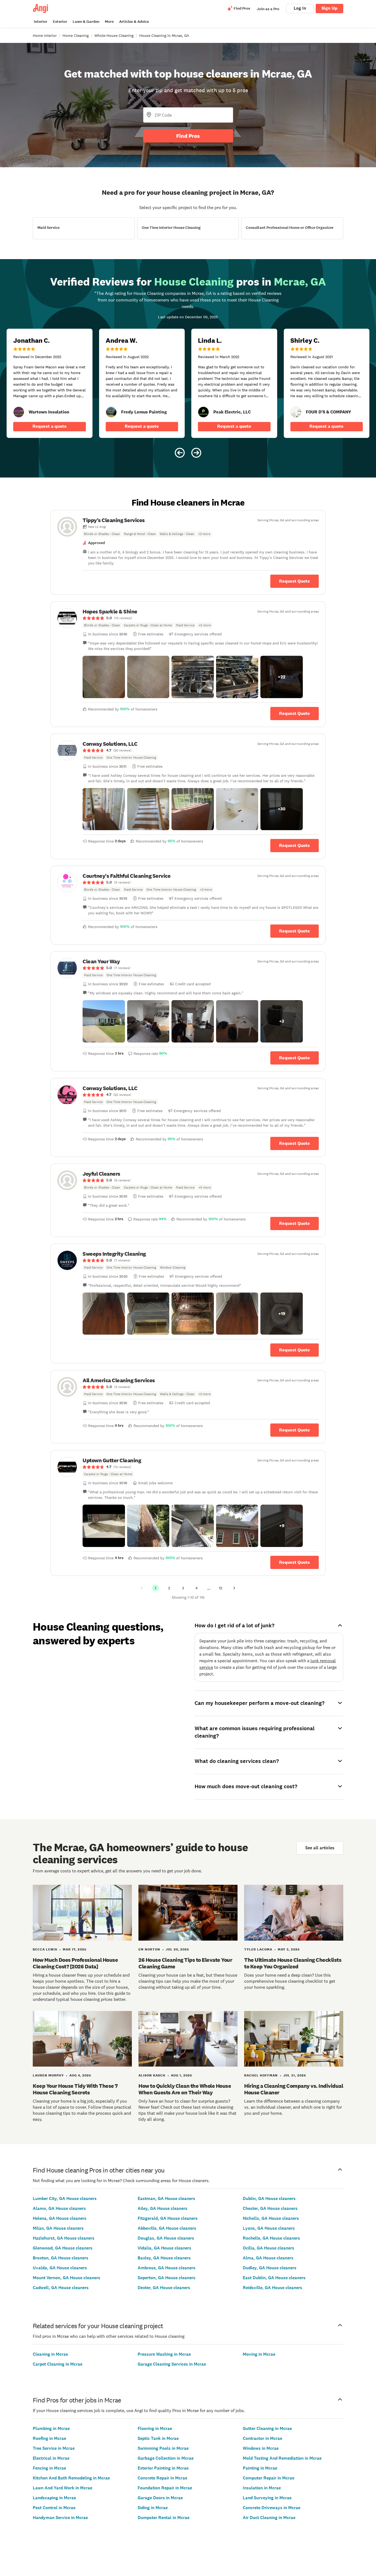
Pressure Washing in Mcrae (164, 2354)
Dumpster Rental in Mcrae (164, 2518)
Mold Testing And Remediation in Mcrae (282, 2458)
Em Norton (149, 1949)
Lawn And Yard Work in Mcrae (62, 2488)
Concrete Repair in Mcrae (162, 2478)
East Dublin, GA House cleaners (274, 2278)
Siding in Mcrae (153, 2508)
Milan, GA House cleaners (58, 2228)
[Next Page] (234, 1588)
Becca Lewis (45, 1949)
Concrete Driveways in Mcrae (272, 2508)
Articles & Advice (134, 22)
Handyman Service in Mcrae (60, 2518)
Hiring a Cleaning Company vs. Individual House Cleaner (294, 2089)
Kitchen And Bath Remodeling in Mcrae (71, 2478)
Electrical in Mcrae (51, 2458)
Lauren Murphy (48, 2075)
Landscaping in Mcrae (54, 2498)
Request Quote (295, 581)
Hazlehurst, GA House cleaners (64, 2238)
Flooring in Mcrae (155, 2428)
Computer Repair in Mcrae (269, 2478)
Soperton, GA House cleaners (167, 2278)
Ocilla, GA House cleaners (269, 2248)
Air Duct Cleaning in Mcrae (269, 2518)
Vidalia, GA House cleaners (164, 2248)
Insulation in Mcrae (262, 2488)
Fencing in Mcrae (49, 2468)
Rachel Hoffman (261, 2075)
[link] (19, 412)
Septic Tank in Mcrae (158, 2438)
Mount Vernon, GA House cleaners (66, 2278)
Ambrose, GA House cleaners (167, 2268)
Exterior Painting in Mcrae (163, 2468)
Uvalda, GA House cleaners (60, 2268)
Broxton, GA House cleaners (61, 2258)
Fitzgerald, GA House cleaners (168, 2218)
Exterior (60, 22)
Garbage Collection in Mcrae (166, 2458)
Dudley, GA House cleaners (270, 2268)
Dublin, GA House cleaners (269, 2198)
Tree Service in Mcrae (54, 2448)
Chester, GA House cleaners (270, 2208)
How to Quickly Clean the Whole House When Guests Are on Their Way (185, 2089)
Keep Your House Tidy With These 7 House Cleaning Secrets (75, 2089)
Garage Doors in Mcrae (160, 2498)
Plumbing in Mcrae (51, 2428)
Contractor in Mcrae (262, 2438)
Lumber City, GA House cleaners (65, 2198)
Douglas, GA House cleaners (166, 2238)
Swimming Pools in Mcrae (163, 2448)
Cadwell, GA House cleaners (61, 2288)
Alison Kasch (152, 2075)
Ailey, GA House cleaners (163, 2208)
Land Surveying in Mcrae (267, 2498)
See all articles (320, 1848)
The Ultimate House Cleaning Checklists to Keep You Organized (293, 1963)
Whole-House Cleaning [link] (114, 35)
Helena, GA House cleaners (60, 2218)
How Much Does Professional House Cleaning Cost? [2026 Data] (75, 1963)
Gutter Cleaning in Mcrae (267, 2428)
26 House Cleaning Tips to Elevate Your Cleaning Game (185, 1963)
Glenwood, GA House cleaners (63, 2248)
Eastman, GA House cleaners (166, 2198)
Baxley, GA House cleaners (164, 2258)
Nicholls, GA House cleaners (271, 2218)
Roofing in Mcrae (49, 2438)
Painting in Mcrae (260, 2468)
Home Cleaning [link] (76, 35)
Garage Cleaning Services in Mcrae (172, 2364)
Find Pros (188, 136)
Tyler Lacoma (258, 1949)
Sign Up (329, 8)
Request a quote (50, 426)
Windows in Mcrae (261, 2448)
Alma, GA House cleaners (268, 2258)
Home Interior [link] (45, 35)
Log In (300, 8)
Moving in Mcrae (259, 2354)
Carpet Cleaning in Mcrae (58, 2364)
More (109, 22)
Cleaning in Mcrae (50, 2354)
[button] (104, 677)
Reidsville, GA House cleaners (273, 2288)
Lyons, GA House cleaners (269, 2228)
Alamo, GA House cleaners (59, 2208)
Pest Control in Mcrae (54, 2508)
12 (220, 1588)
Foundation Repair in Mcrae (165, 2488)
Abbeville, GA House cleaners (167, 2228)
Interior (41, 22)
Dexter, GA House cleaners (164, 2288)
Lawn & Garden (86, 22)
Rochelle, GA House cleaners (271, 2238)
